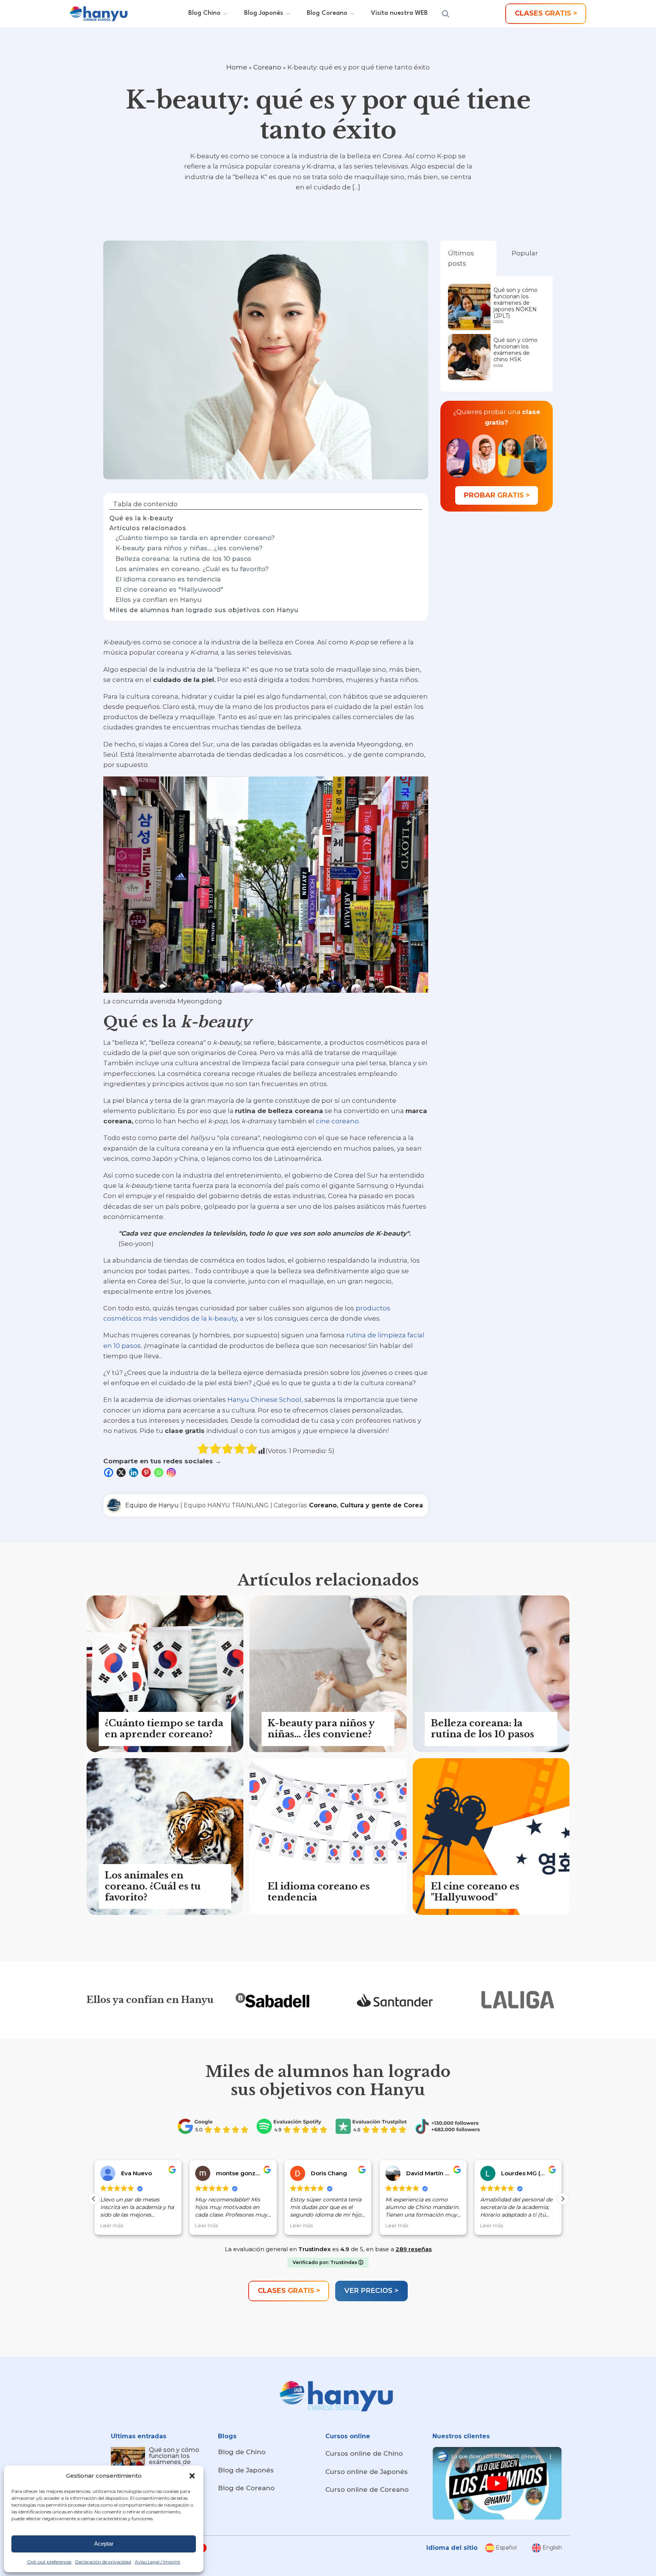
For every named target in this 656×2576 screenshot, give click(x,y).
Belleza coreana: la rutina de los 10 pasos (183, 559)
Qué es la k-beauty (141, 518)
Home (237, 67)
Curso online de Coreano (367, 2489)
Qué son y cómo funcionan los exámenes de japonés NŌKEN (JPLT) (516, 303)
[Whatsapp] (160, 1472)
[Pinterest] (147, 1472)
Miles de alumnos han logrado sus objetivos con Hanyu (204, 610)
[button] (192, 2476)
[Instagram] (172, 1472)
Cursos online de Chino (364, 2453)
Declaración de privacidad (103, 2562)
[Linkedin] (135, 1472)
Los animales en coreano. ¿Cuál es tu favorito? (192, 569)
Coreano (267, 67)
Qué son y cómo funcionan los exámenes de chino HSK (516, 350)
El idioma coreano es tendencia (168, 579)
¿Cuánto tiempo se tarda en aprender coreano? (195, 538)
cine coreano (337, 1121)
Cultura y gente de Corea (382, 1505)
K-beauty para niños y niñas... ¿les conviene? (189, 548)
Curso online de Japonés (367, 2472)
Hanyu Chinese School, (265, 1400)
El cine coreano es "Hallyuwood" (169, 589)
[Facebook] (110, 1472)
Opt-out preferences (49, 2562)
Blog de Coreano (246, 2488)
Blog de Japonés (246, 2470)
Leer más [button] (112, 2226)
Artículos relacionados (148, 528)
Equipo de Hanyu (152, 1505)
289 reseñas (414, 2249)
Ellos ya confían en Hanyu (158, 600)
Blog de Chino (242, 2452)
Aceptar (104, 2544)
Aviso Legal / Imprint (158, 2562)
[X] (122, 1472)
